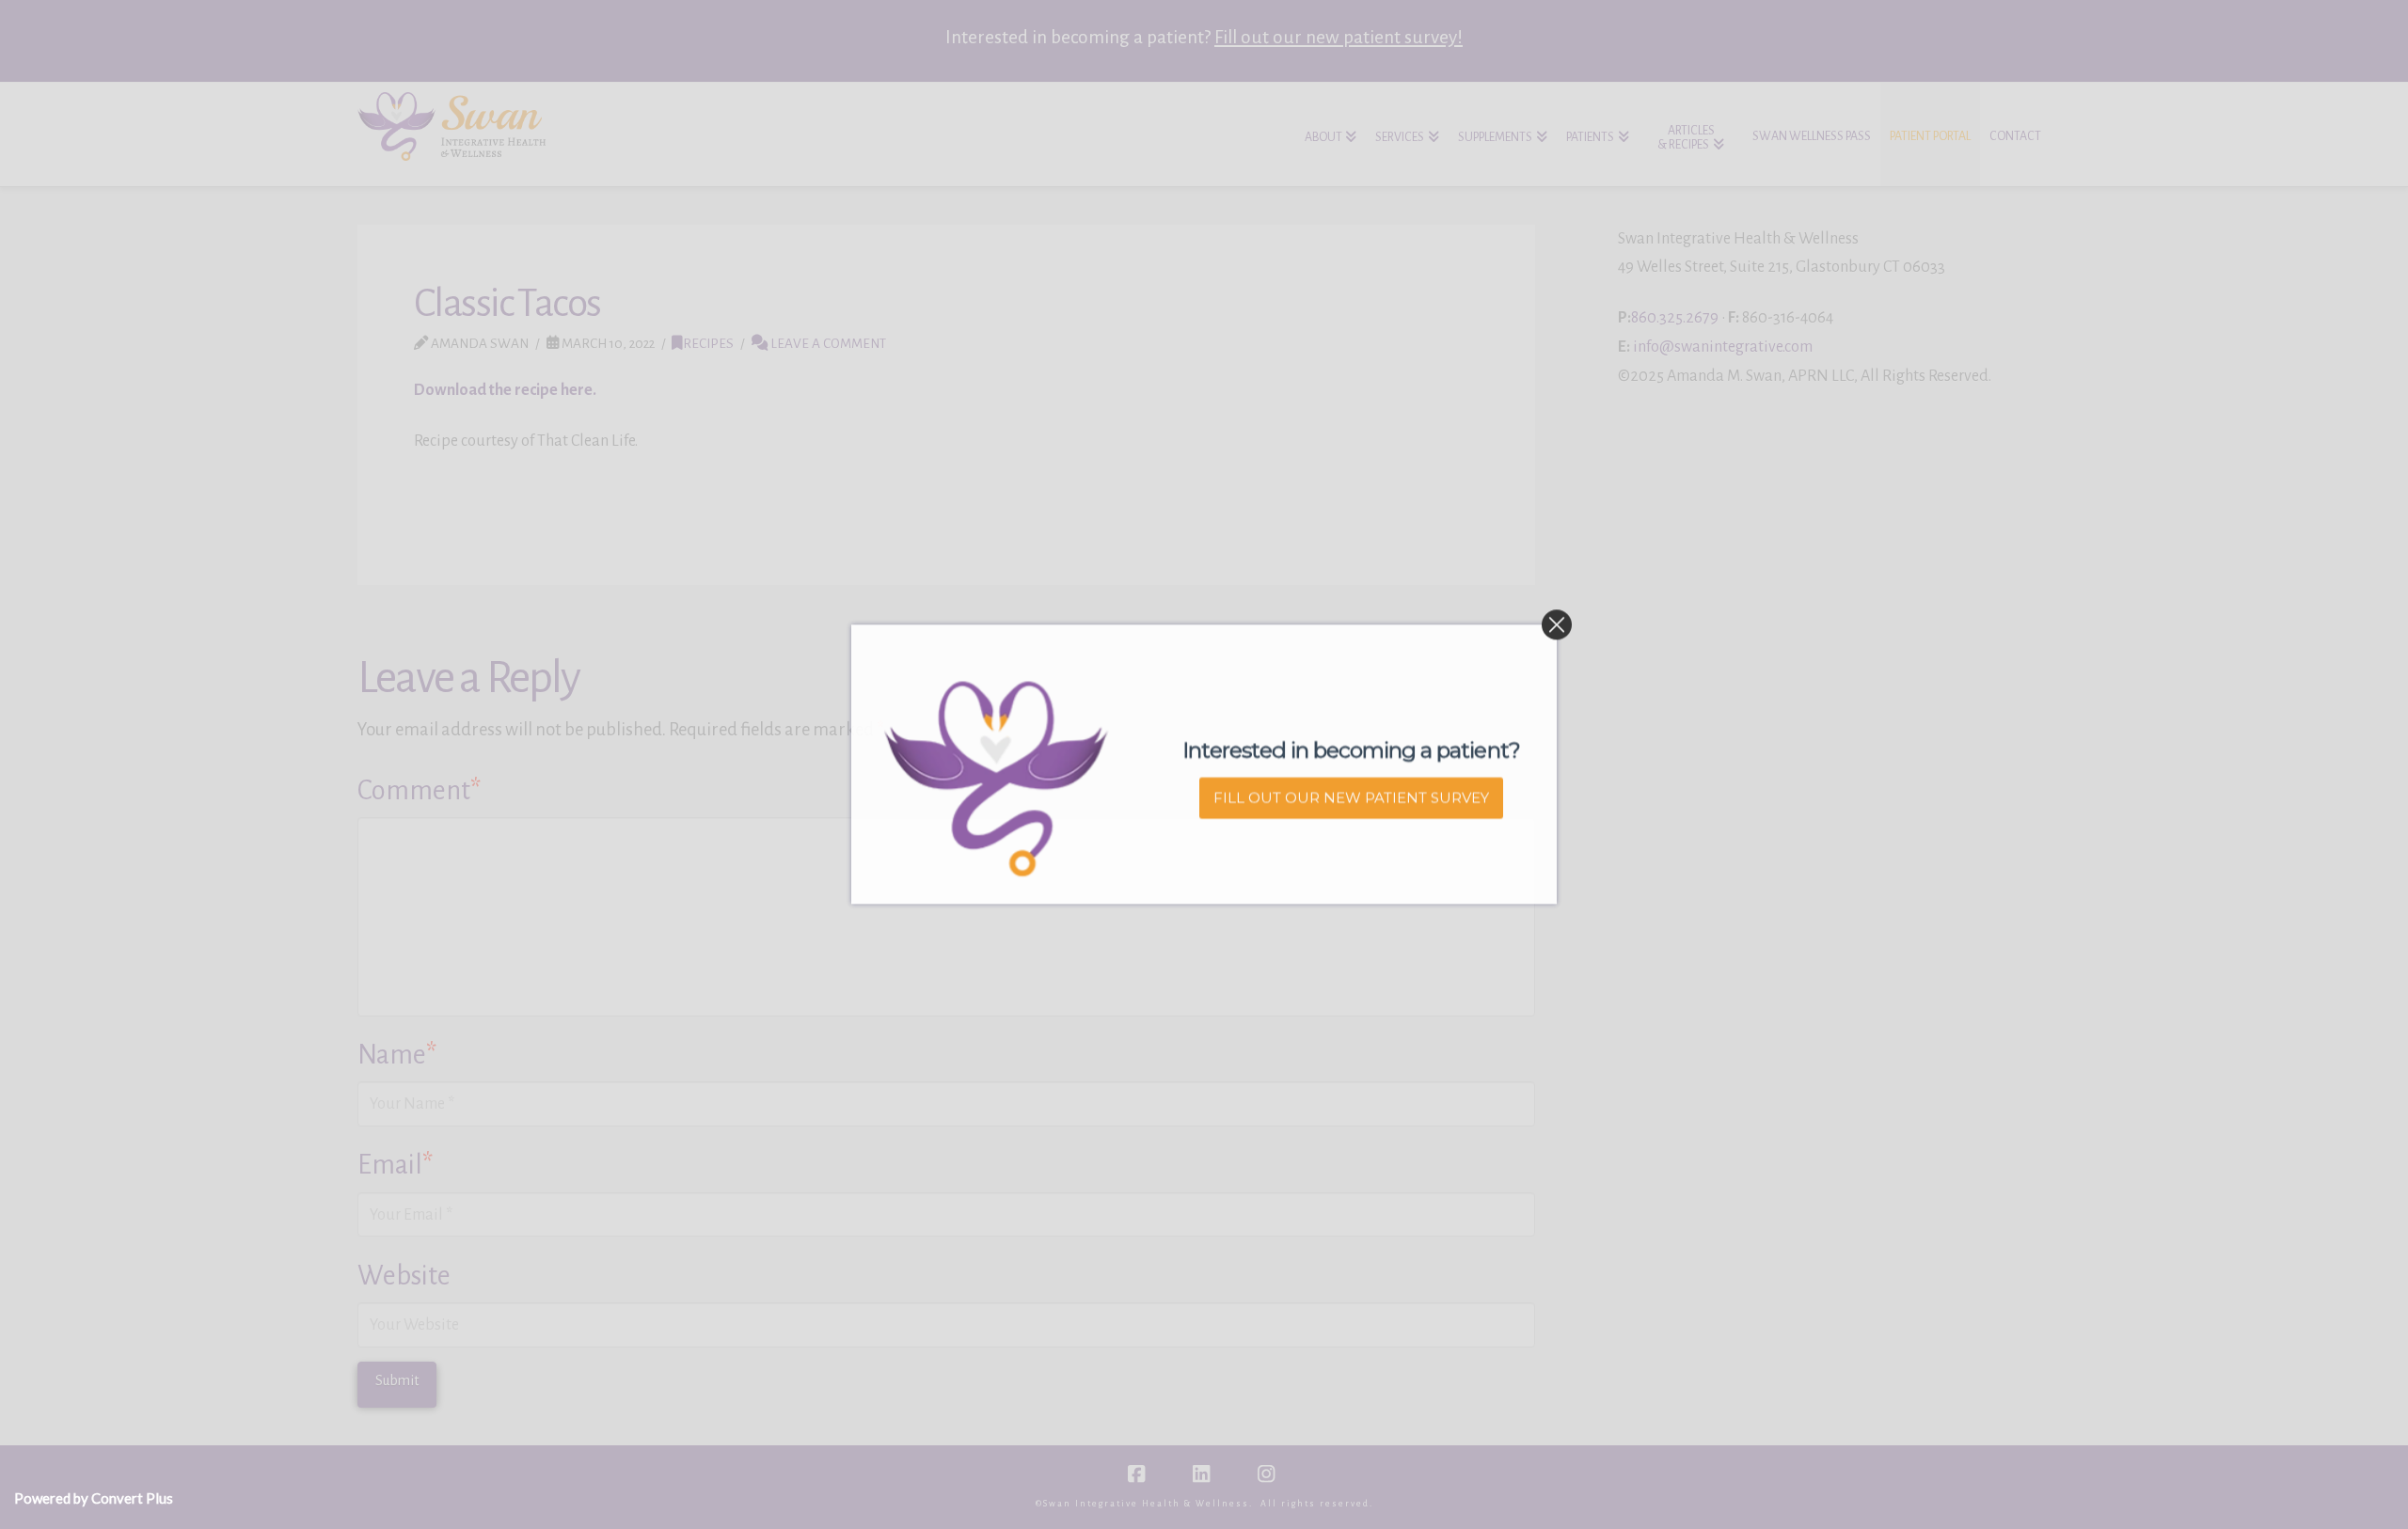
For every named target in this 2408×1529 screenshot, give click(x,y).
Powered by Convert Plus (94, 1498)
